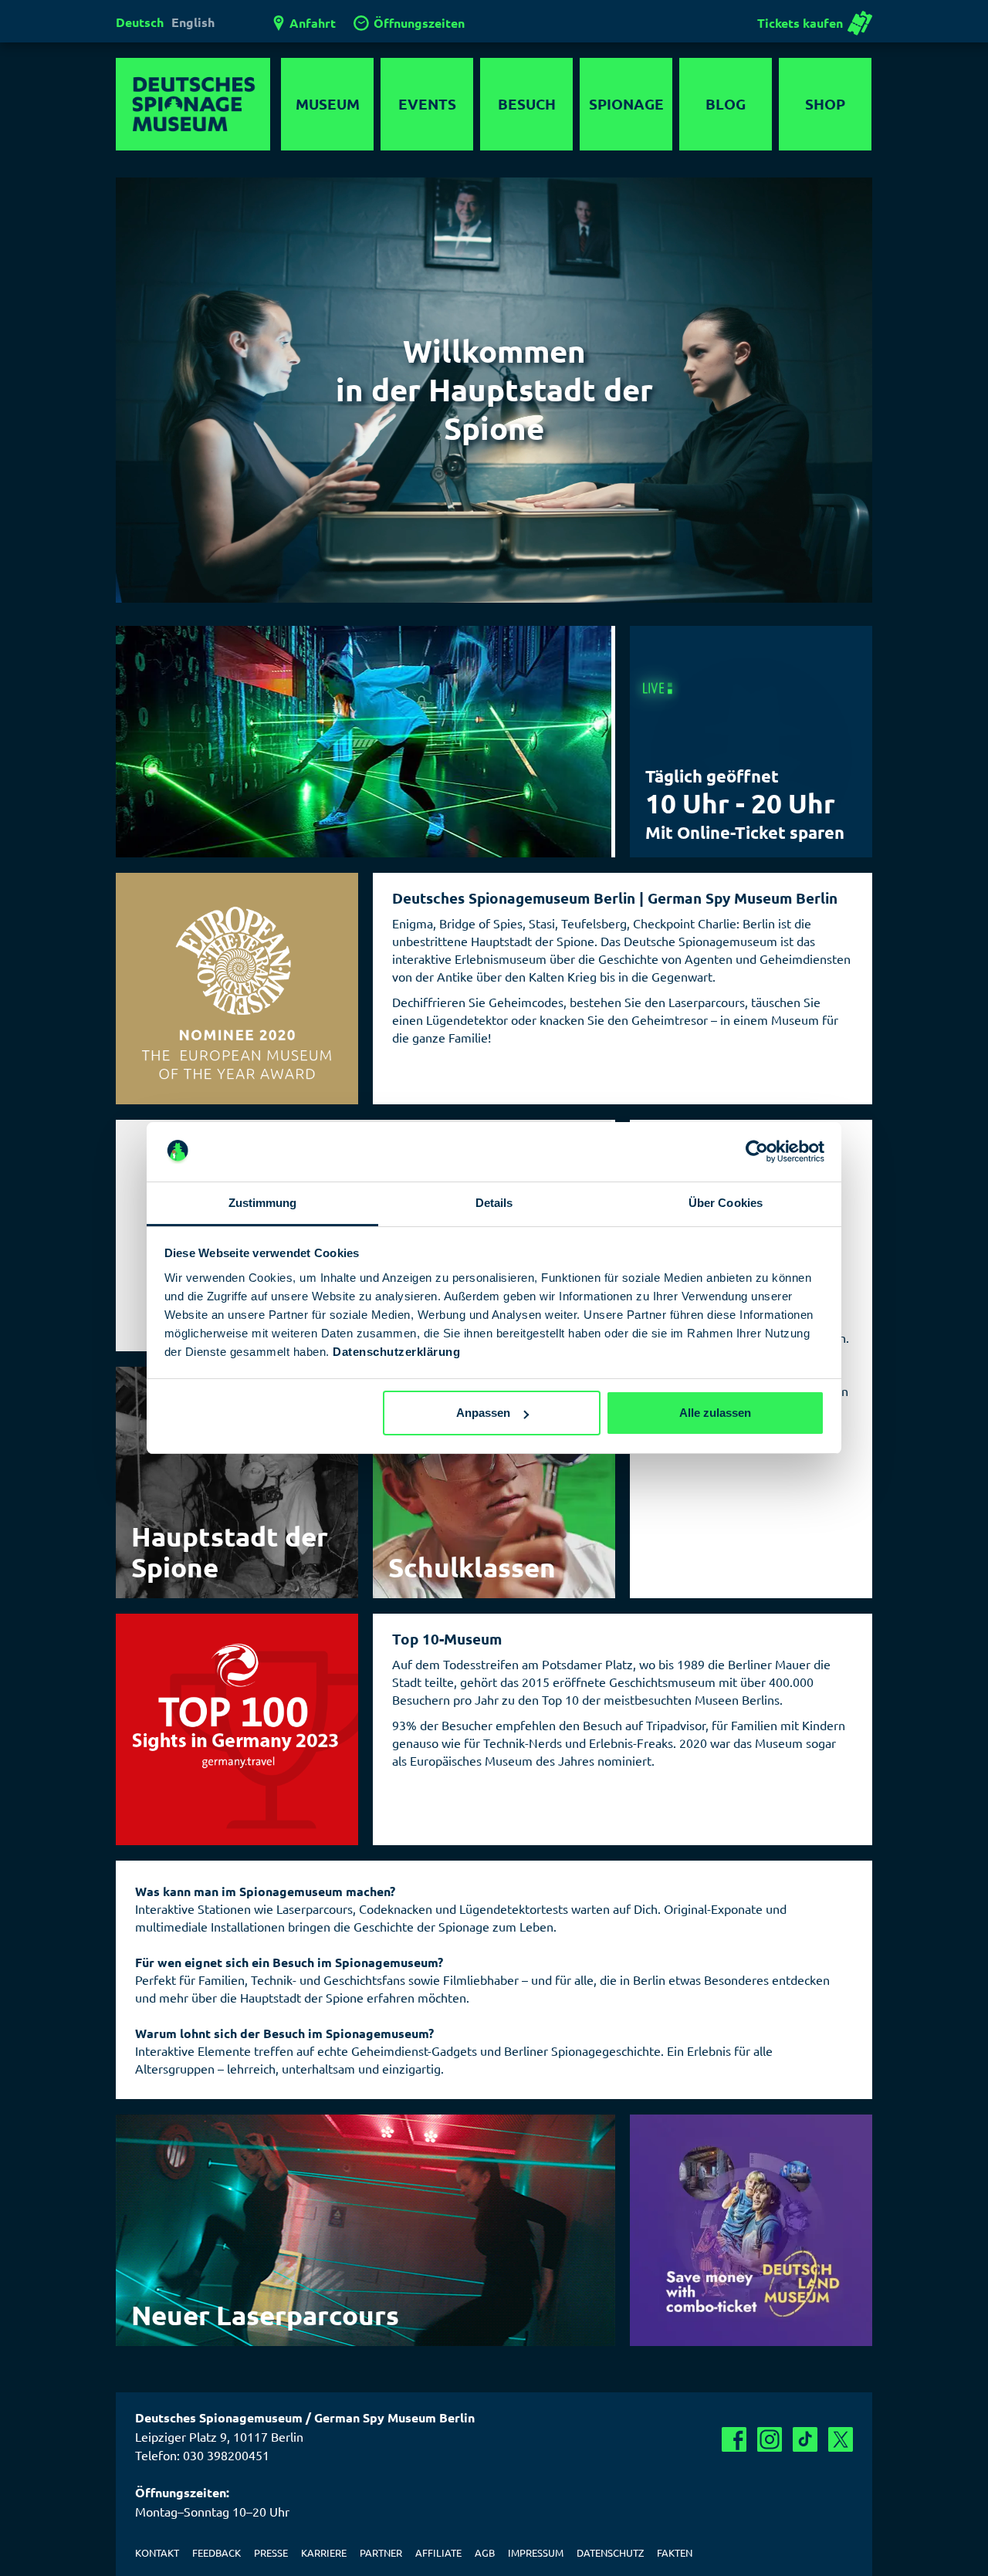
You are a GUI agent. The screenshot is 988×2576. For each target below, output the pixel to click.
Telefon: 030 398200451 (202, 2455)
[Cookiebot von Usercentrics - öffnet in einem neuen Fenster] (757, 1152)
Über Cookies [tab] (726, 1203)
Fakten (675, 2552)
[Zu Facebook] (734, 2439)
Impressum (536, 2552)
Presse (271, 2552)
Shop (825, 104)
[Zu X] (841, 2439)
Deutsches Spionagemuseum (193, 104)
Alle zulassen (715, 1413)
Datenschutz (610, 2552)
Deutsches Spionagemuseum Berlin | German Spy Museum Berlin (615, 898)
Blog (726, 104)
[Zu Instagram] (770, 2439)
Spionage (626, 104)
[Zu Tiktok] (805, 2439)
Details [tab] (494, 1203)
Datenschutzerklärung (396, 1352)
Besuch (527, 104)
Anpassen (483, 1413)
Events (427, 104)
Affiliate (438, 2552)
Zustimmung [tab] (263, 1203)
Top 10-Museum (447, 1639)
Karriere (324, 2552)
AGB (485, 2552)
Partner (381, 2552)
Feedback (217, 2552)
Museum (328, 104)
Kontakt (157, 2552)
